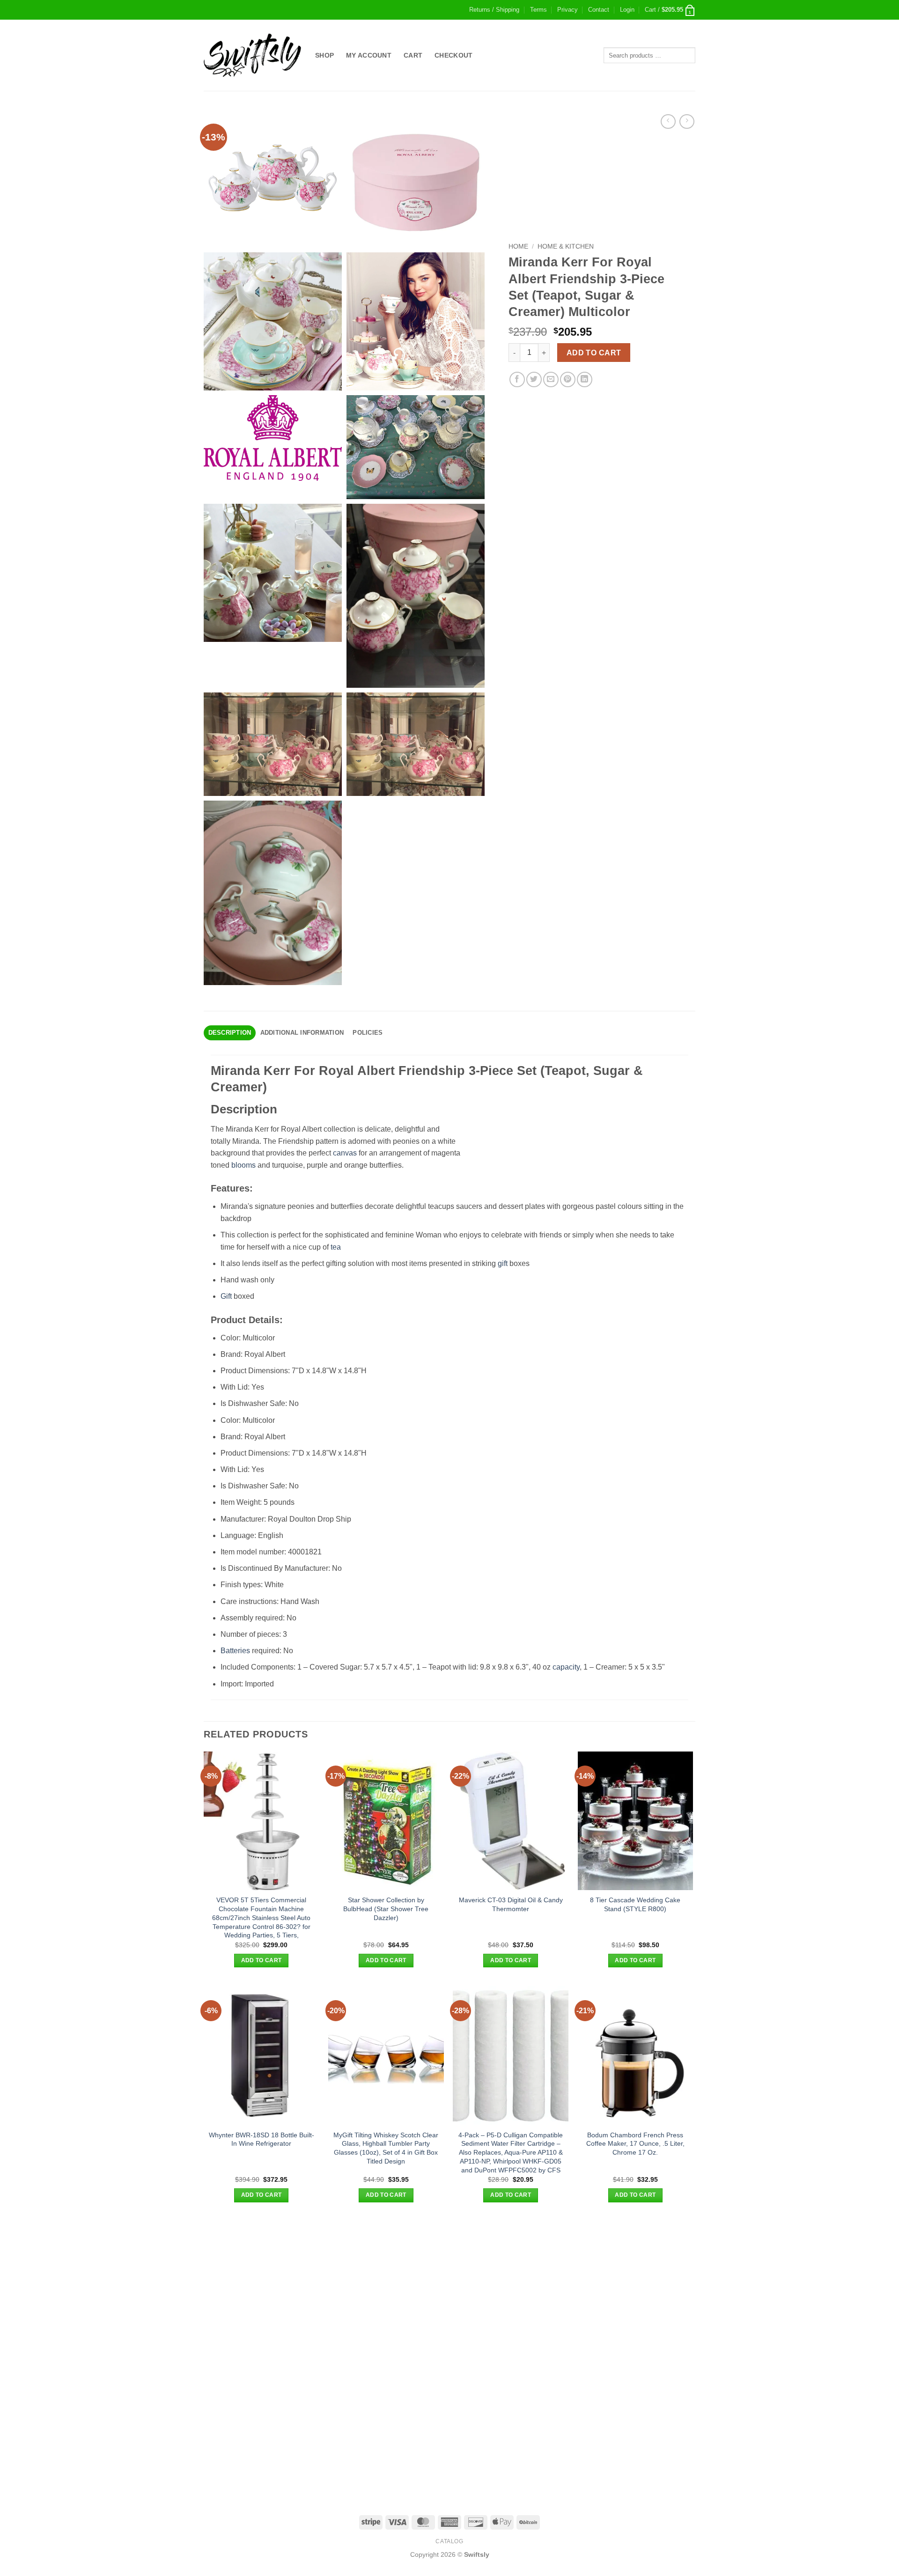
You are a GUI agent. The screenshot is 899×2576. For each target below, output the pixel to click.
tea (336, 1247)
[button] (627, 10)
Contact (599, 10)
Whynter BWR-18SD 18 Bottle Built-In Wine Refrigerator (262, 2139)
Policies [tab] (368, 1033)
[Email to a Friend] (551, 379)
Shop (324, 55)
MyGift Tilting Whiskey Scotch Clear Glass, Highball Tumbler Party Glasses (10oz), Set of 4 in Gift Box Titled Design (386, 2148)
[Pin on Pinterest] (568, 379)
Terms (538, 10)
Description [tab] (230, 1033)
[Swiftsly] (252, 55)
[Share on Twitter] (534, 379)
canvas (345, 1153)
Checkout (453, 55)
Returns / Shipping (494, 10)
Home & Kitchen (566, 247)
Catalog (449, 2541)
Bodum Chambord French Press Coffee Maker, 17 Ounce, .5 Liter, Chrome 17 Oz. (635, 2144)
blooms (243, 1165)
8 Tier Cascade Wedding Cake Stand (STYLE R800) (635, 1904)
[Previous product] (687, 121)
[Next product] (668, 121)
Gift (226, 1296)
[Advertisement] (449, 2286)
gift (503, 1263)
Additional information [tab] (302, 1033)
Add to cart (594, 353)
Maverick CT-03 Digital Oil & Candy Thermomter (511, 1904)
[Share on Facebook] (517, 379)
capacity (566, 1667)
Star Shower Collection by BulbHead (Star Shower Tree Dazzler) (386, 1909)
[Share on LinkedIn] (585, 379)
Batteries (235, 1651)
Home (518, 247)
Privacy (567, 10)
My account (369, 55)
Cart (413, 55)
